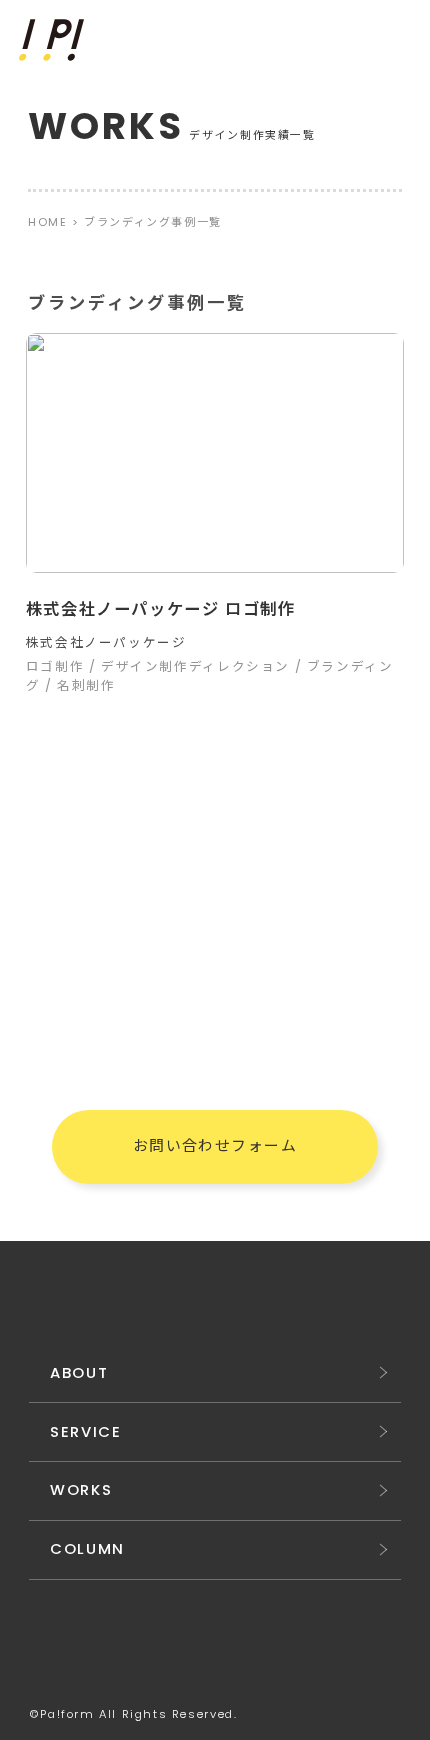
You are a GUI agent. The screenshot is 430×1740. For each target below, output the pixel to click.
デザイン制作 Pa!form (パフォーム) (53, 40)
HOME (47, 222)
